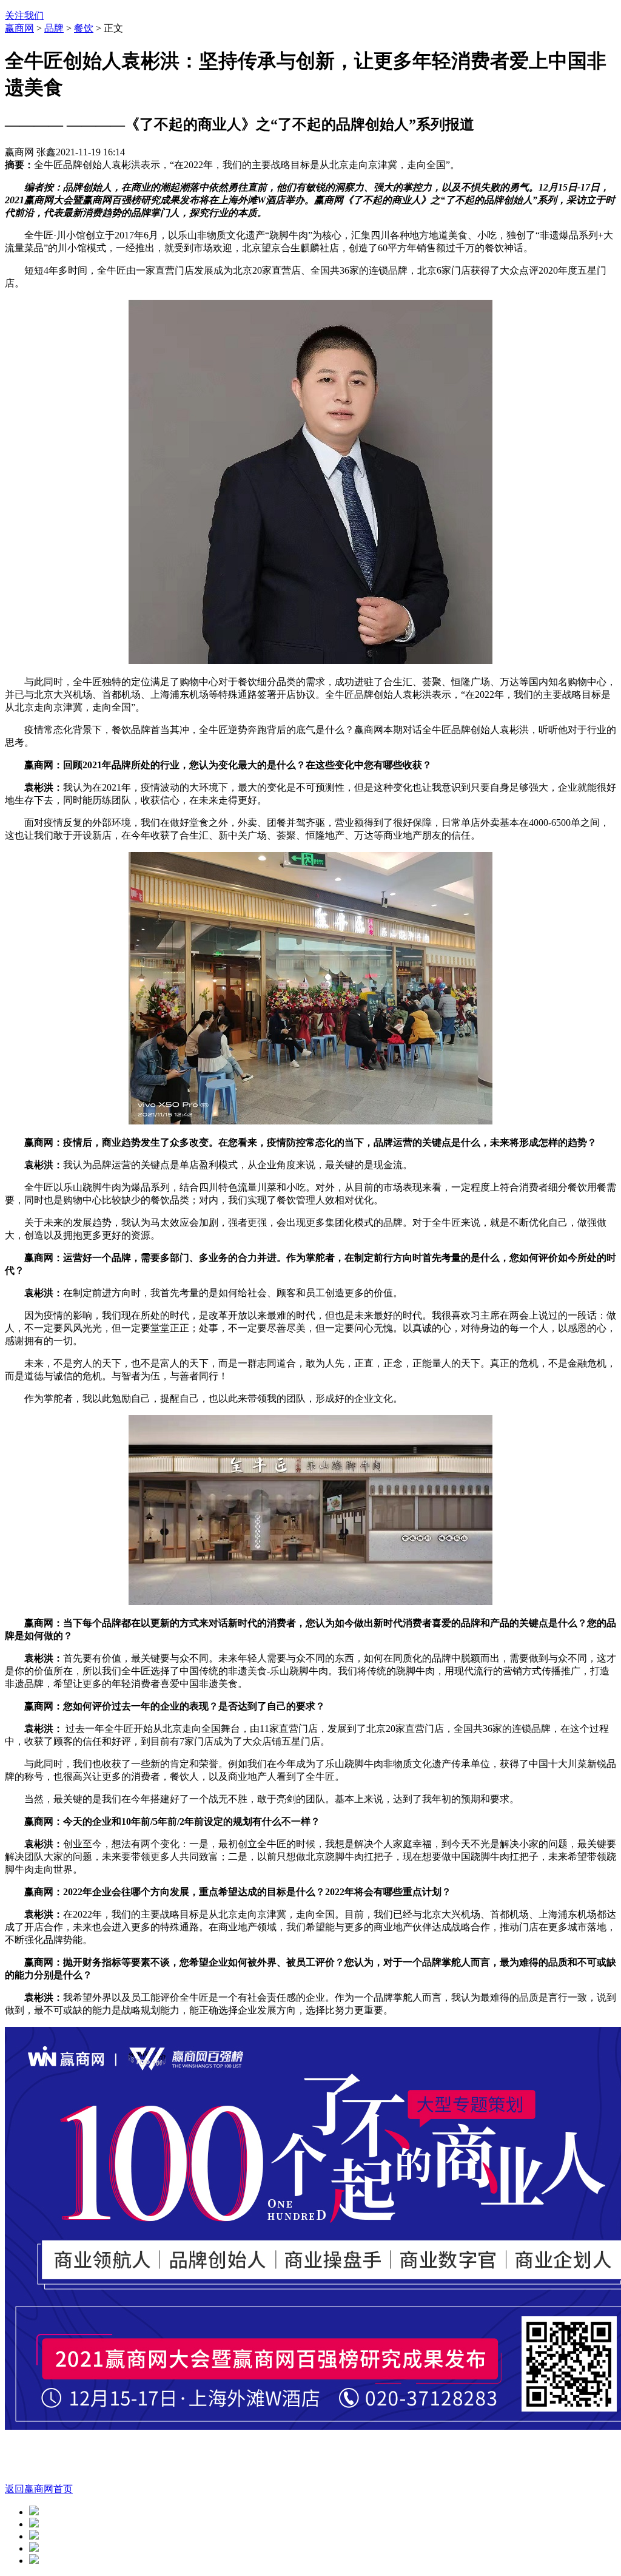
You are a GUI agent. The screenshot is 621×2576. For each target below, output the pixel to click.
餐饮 (84, 28)
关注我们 (24, 15)
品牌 (54, 28)
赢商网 (19, 28)
